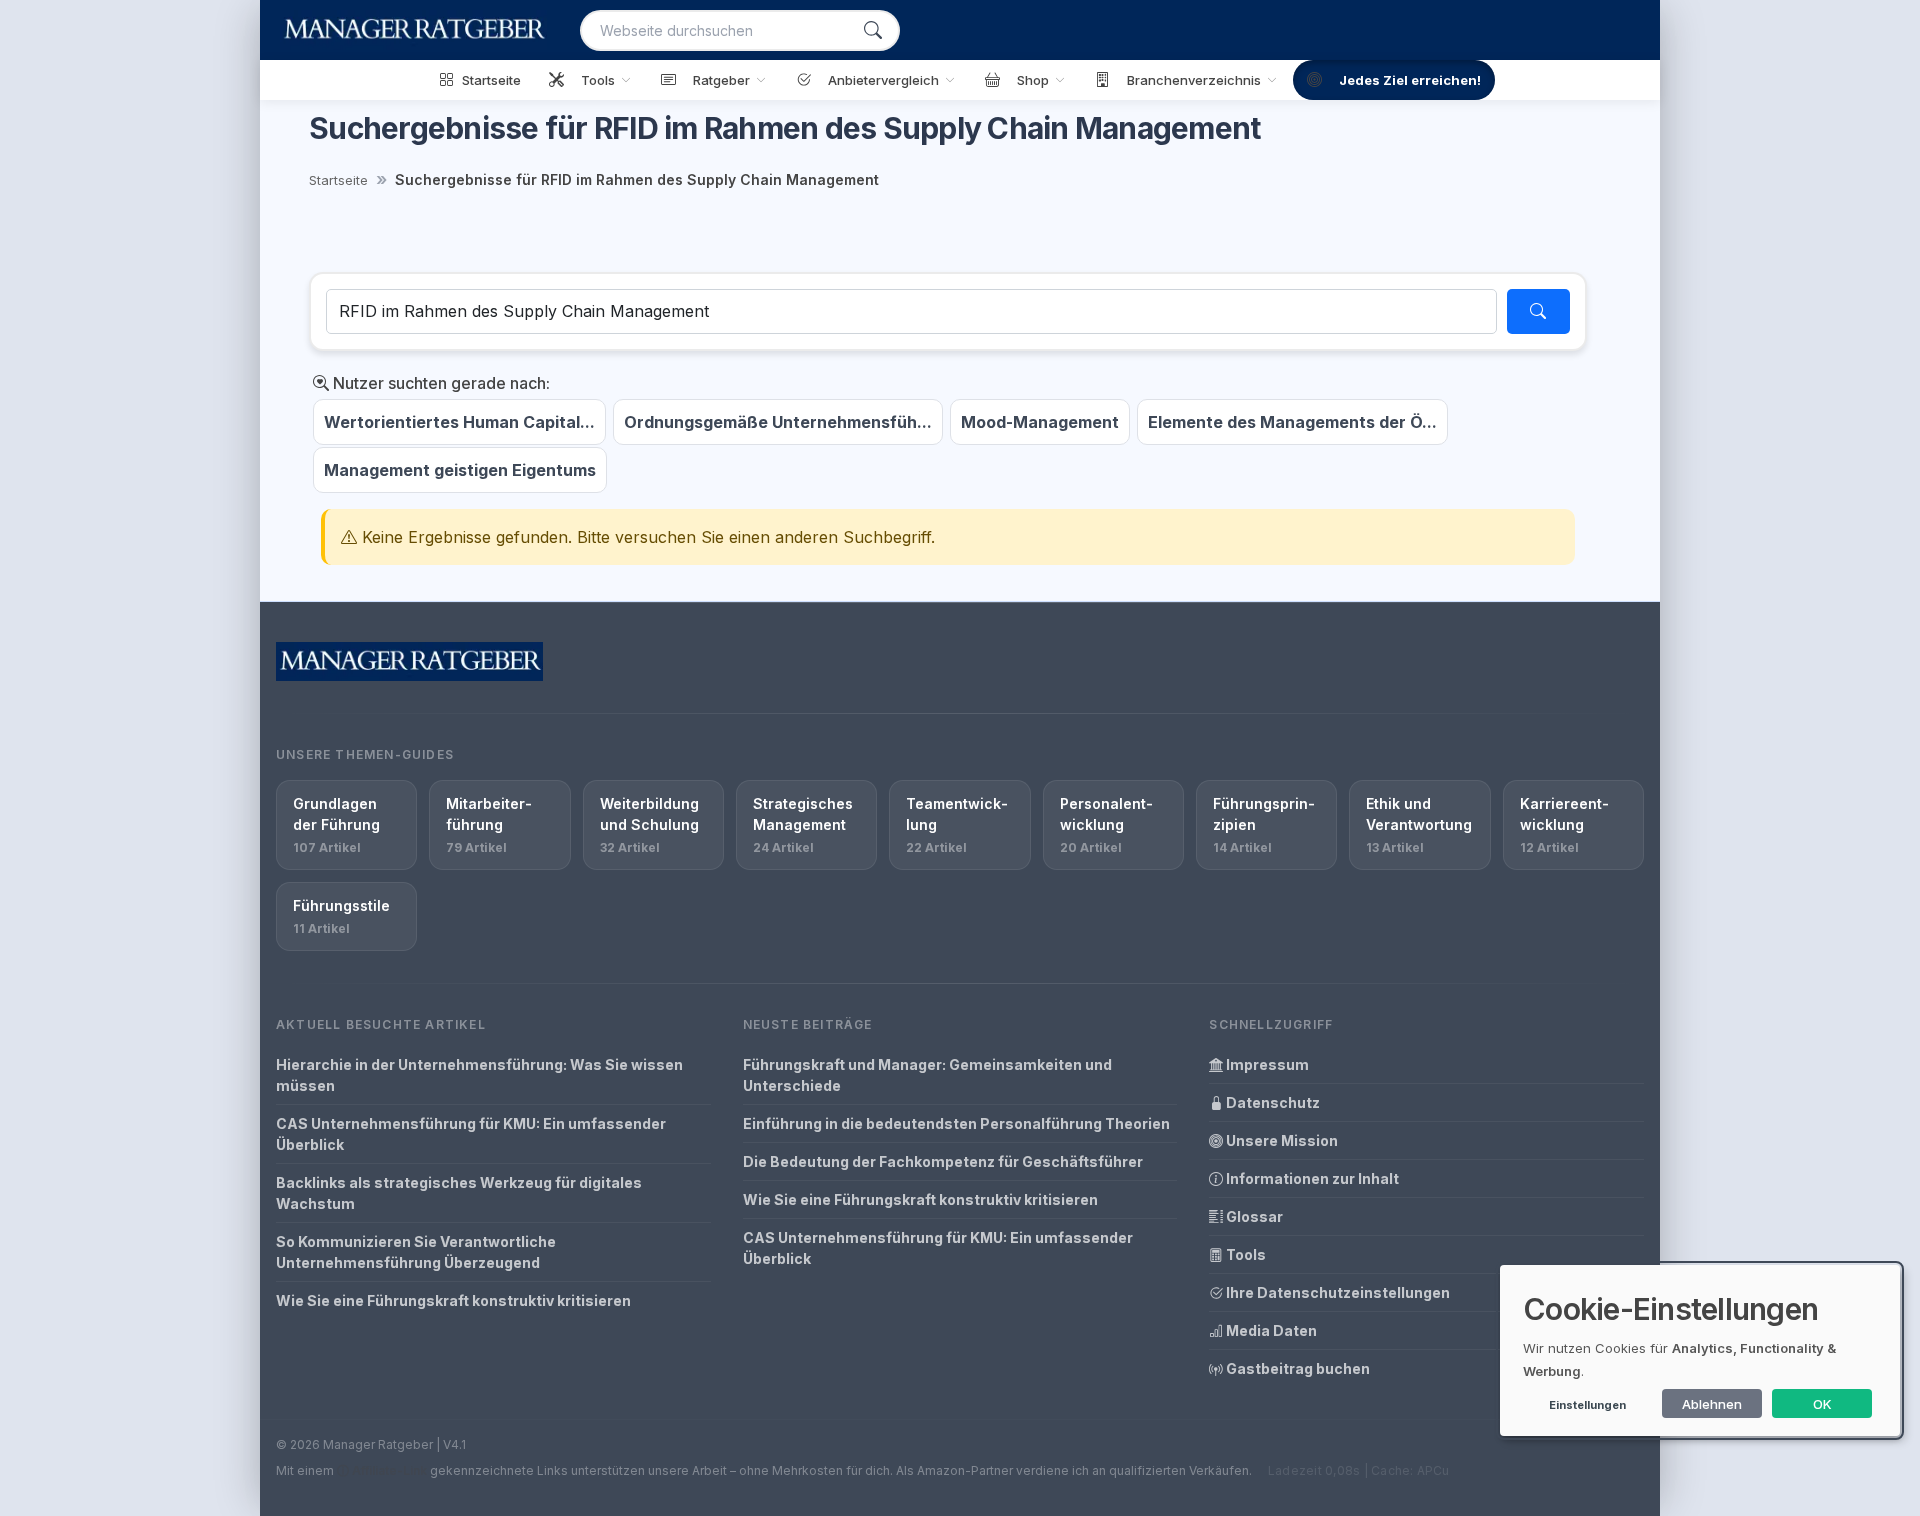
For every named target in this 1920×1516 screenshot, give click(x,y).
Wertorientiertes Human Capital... (459, 422)
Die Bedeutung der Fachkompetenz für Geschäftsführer (943, 1161)
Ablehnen (1712, 1404)
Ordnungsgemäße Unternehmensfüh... (778, 422)
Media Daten (1270, 1330)
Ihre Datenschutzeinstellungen (1336, 1292)
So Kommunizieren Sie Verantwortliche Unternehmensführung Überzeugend (416, 1252)
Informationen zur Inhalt (1311, 1178)
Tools (1244, 1254)
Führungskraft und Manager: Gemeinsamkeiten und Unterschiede (927, 1075)
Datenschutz (1271, 1102)
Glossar (1253, 1216)
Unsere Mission (1280, 1140)
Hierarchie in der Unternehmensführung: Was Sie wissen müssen (479, 1075)
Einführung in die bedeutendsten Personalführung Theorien (956, 1123)
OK (1822, 1404)
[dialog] (1700, 1350)
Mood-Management (1040, 422)
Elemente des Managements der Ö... (1292, 422)
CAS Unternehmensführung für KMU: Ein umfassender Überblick (471, 1134)
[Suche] (873, 30)
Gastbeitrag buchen (1296, 1368)
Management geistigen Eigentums (460, 470)
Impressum (1266, 1064)
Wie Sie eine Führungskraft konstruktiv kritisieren (453, 1300)
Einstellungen (1587, 1405)
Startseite (338, 180)
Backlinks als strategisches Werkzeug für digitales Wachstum (459, 1193)
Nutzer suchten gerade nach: (439, 383)
